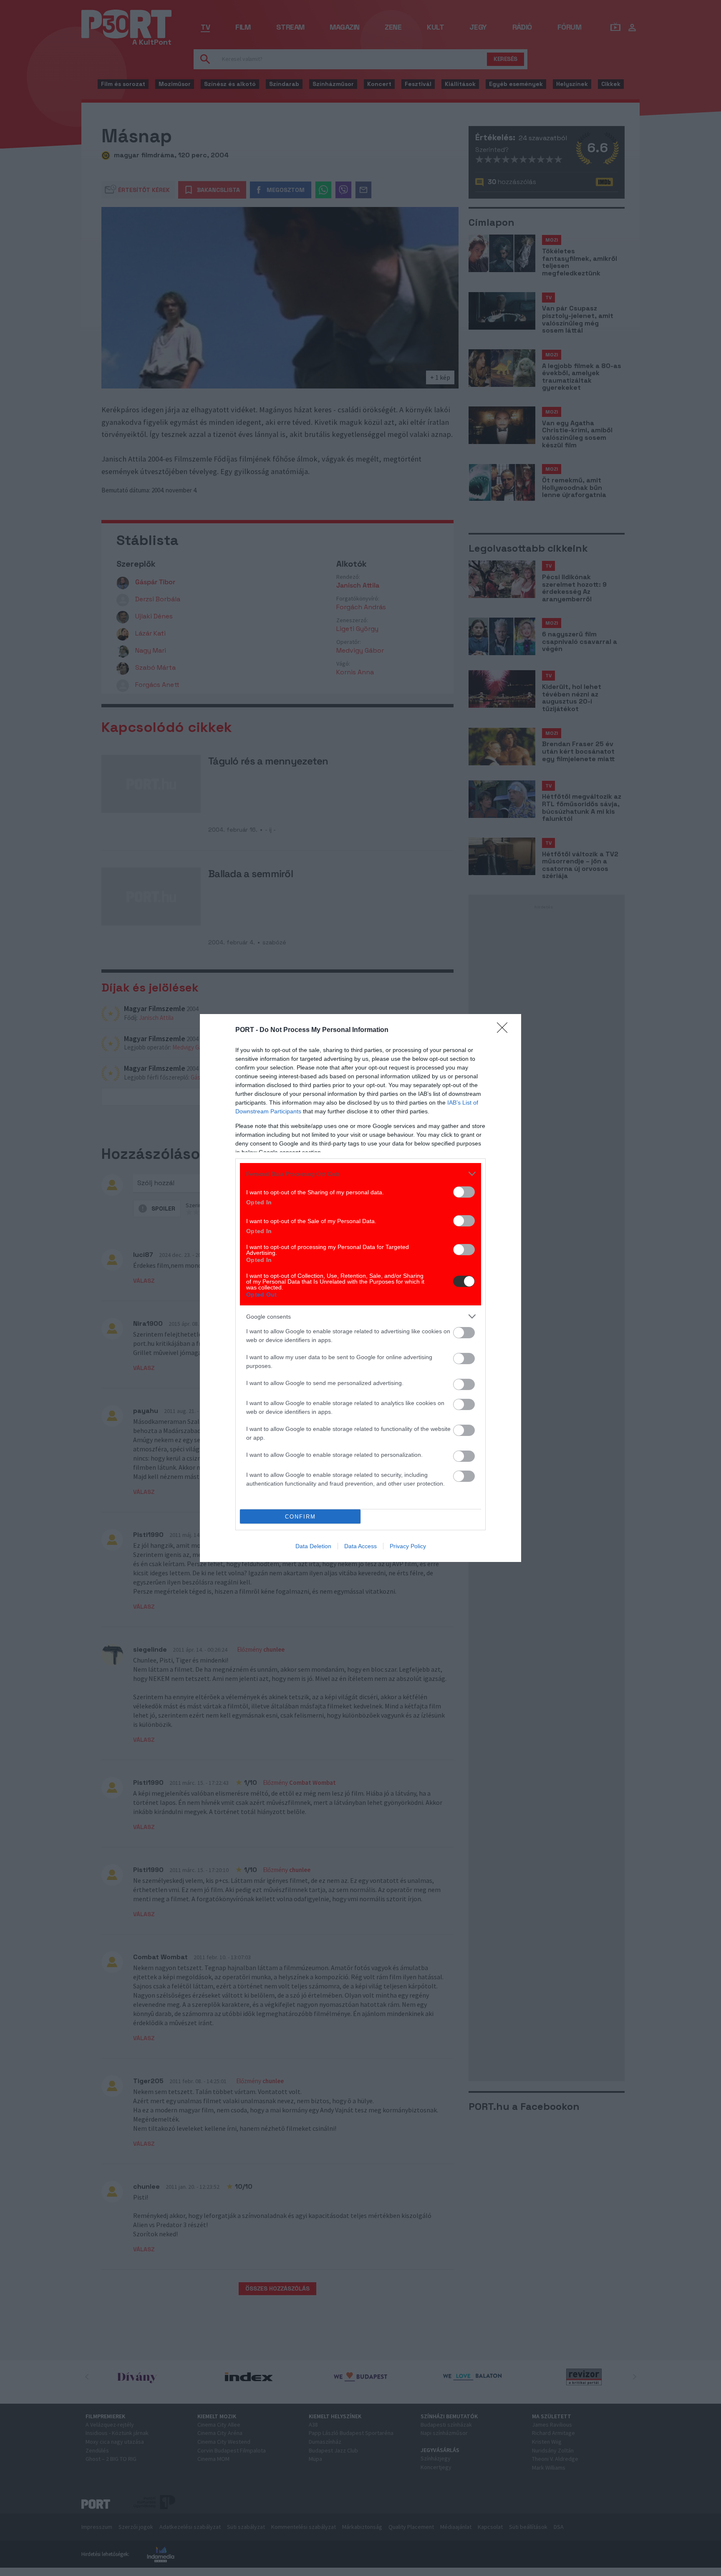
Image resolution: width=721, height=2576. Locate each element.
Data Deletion (313, 1546)
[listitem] (360, 1174)
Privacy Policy (408, 1546)
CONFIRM (300, 1517)
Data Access (360, 1546)
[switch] (464, 1192)
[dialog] (360, 1288)
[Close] (505, 1030)
